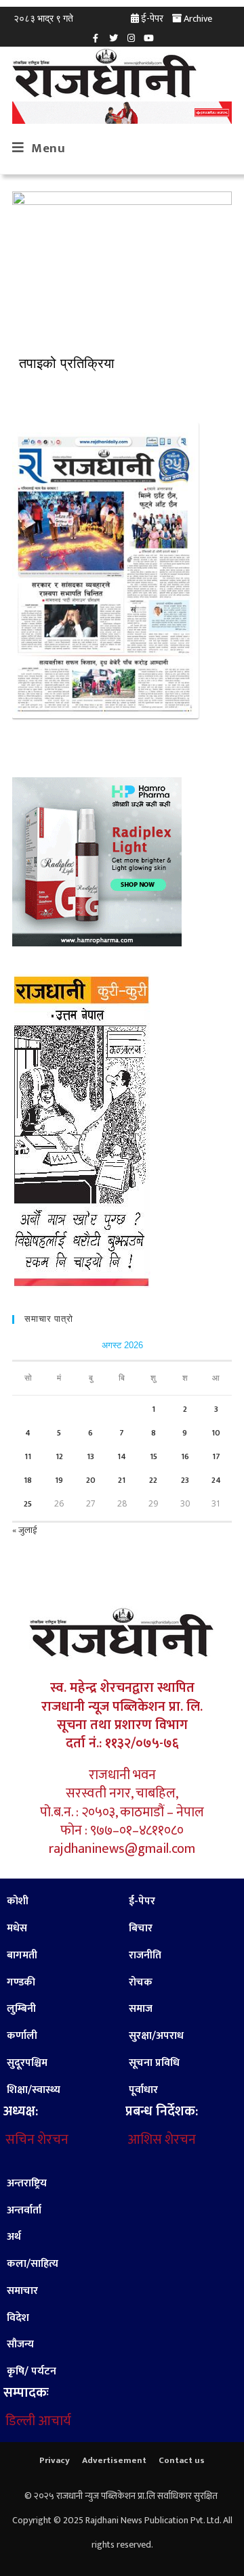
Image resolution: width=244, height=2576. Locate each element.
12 (59, 1456)
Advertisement (114, 2460)
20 (91, 1480)
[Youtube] (148, 38)
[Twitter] (113, 38)
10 (216, 1433)
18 (28, 1480)
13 (90, 1456)
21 (122, 1480)
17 (216, 1456)
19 (59, 1480)
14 (122, 1456)
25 (28, 1504)
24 (216, 1480)
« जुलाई (24, 1530)
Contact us (182, 2460)
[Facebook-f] (96, 38)
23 (185, 1480)
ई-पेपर (152, 19)
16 (185, 1456)
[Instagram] (131, 38)
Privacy (55, 2460)
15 (154, 1456)
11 (28, 1456)
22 (153, 1480)
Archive (198, 19)
